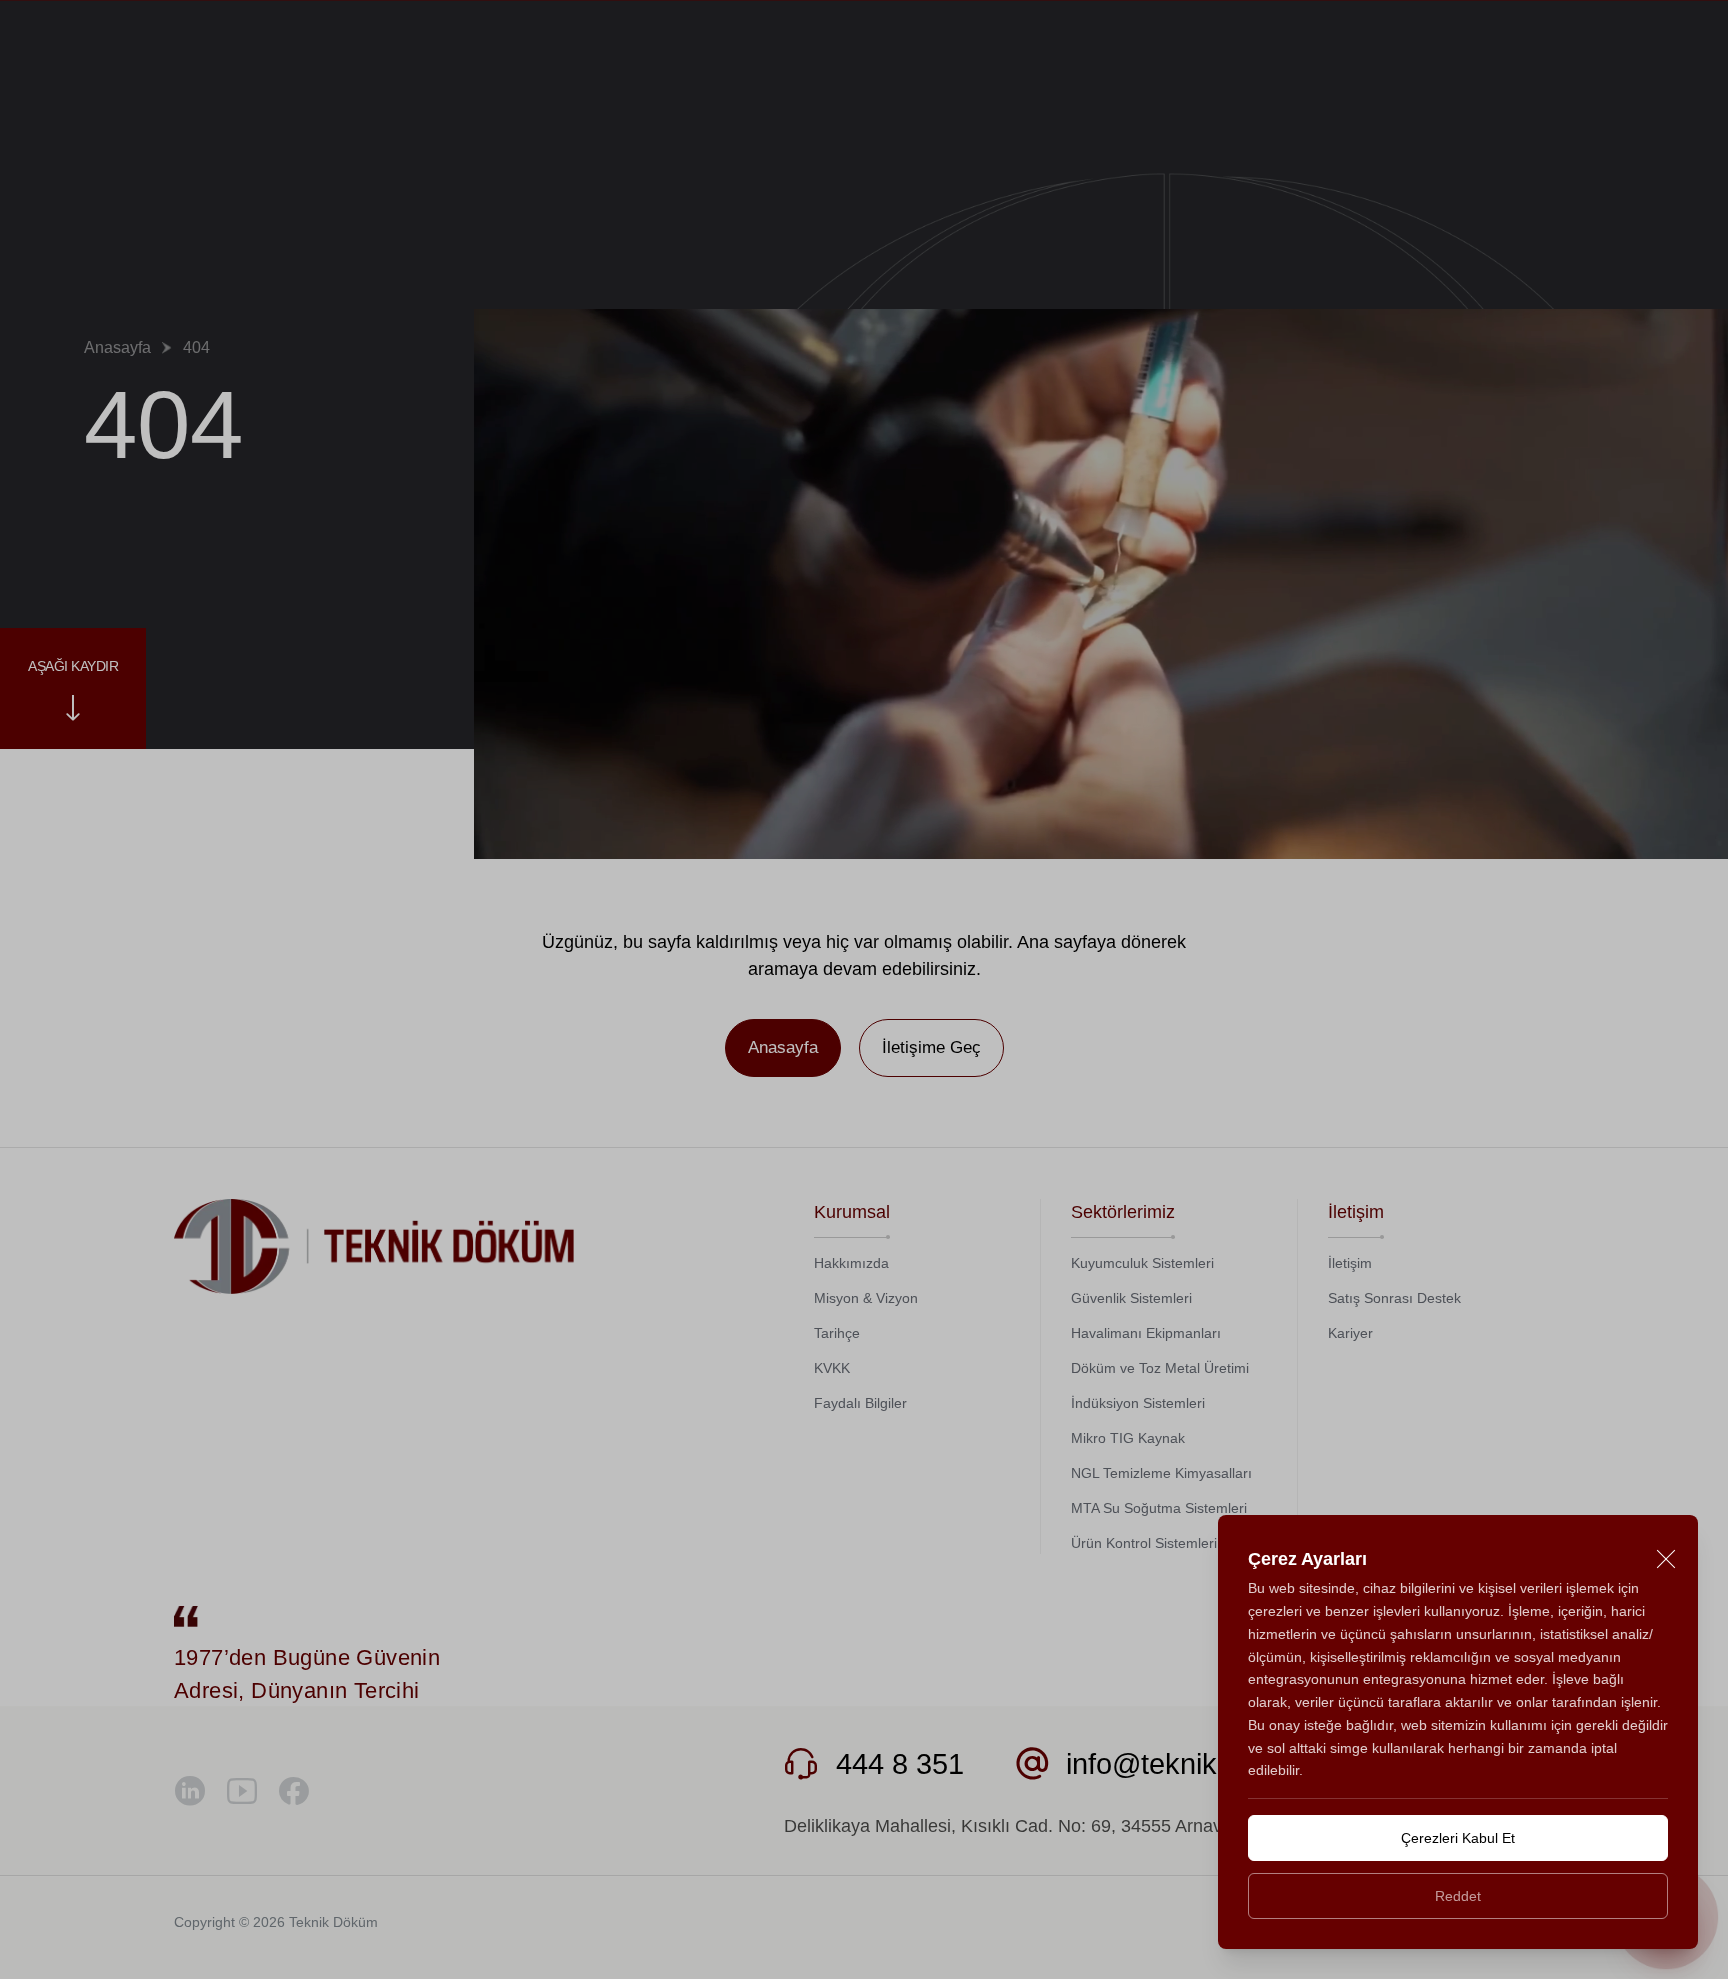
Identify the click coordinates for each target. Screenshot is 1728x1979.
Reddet (1458, 1896)
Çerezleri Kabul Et (1458, 1838)
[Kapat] (1665, 1559)
